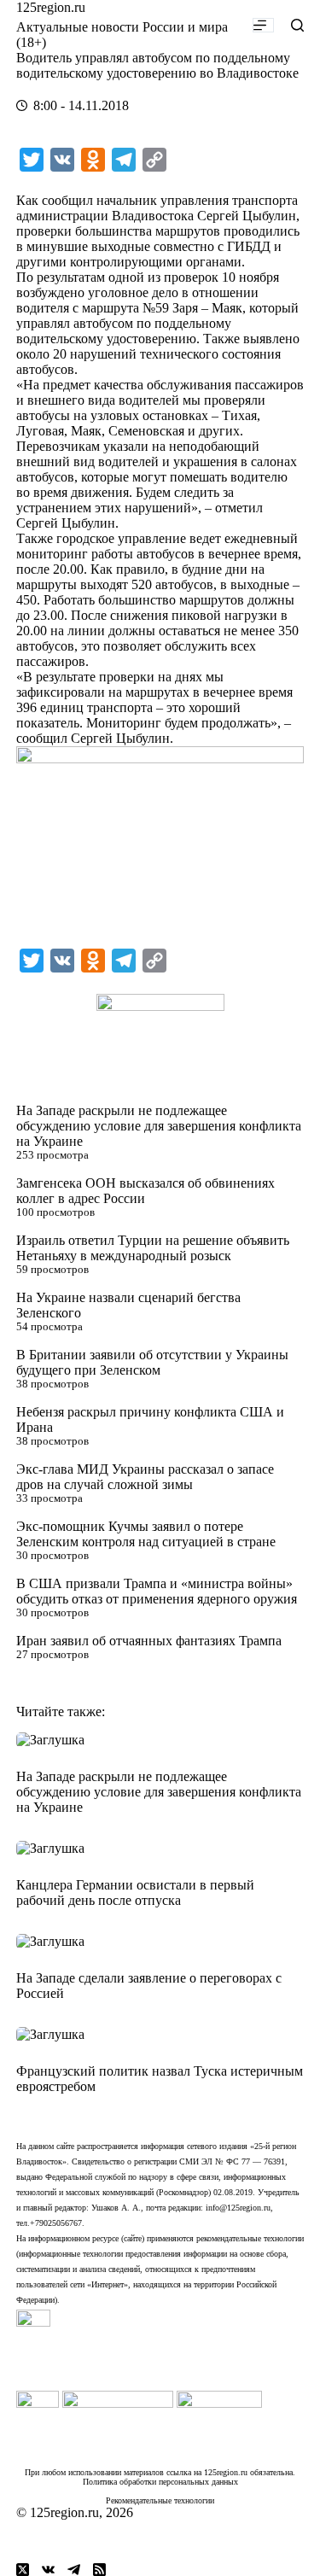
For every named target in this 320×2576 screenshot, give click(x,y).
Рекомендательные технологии (160, 2500)
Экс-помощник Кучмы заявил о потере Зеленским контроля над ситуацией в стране (146, 1534)
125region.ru (51, 7)
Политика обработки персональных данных (160, 2482)
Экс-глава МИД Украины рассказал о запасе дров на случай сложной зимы (145, 1477)
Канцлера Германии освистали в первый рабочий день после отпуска (135, 1893)
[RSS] (99, 2570)
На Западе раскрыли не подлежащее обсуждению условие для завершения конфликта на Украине (159, 1126)
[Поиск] (297, 25)
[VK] (48, 2570)
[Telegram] (74, 2570)
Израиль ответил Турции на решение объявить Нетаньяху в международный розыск (153, 1248)
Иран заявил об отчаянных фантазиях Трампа (149, 1641)
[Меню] (263, 25)
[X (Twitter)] (23, 2570)
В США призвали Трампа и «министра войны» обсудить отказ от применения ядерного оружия (157, 1591)
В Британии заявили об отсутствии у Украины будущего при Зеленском (152, 1362)
